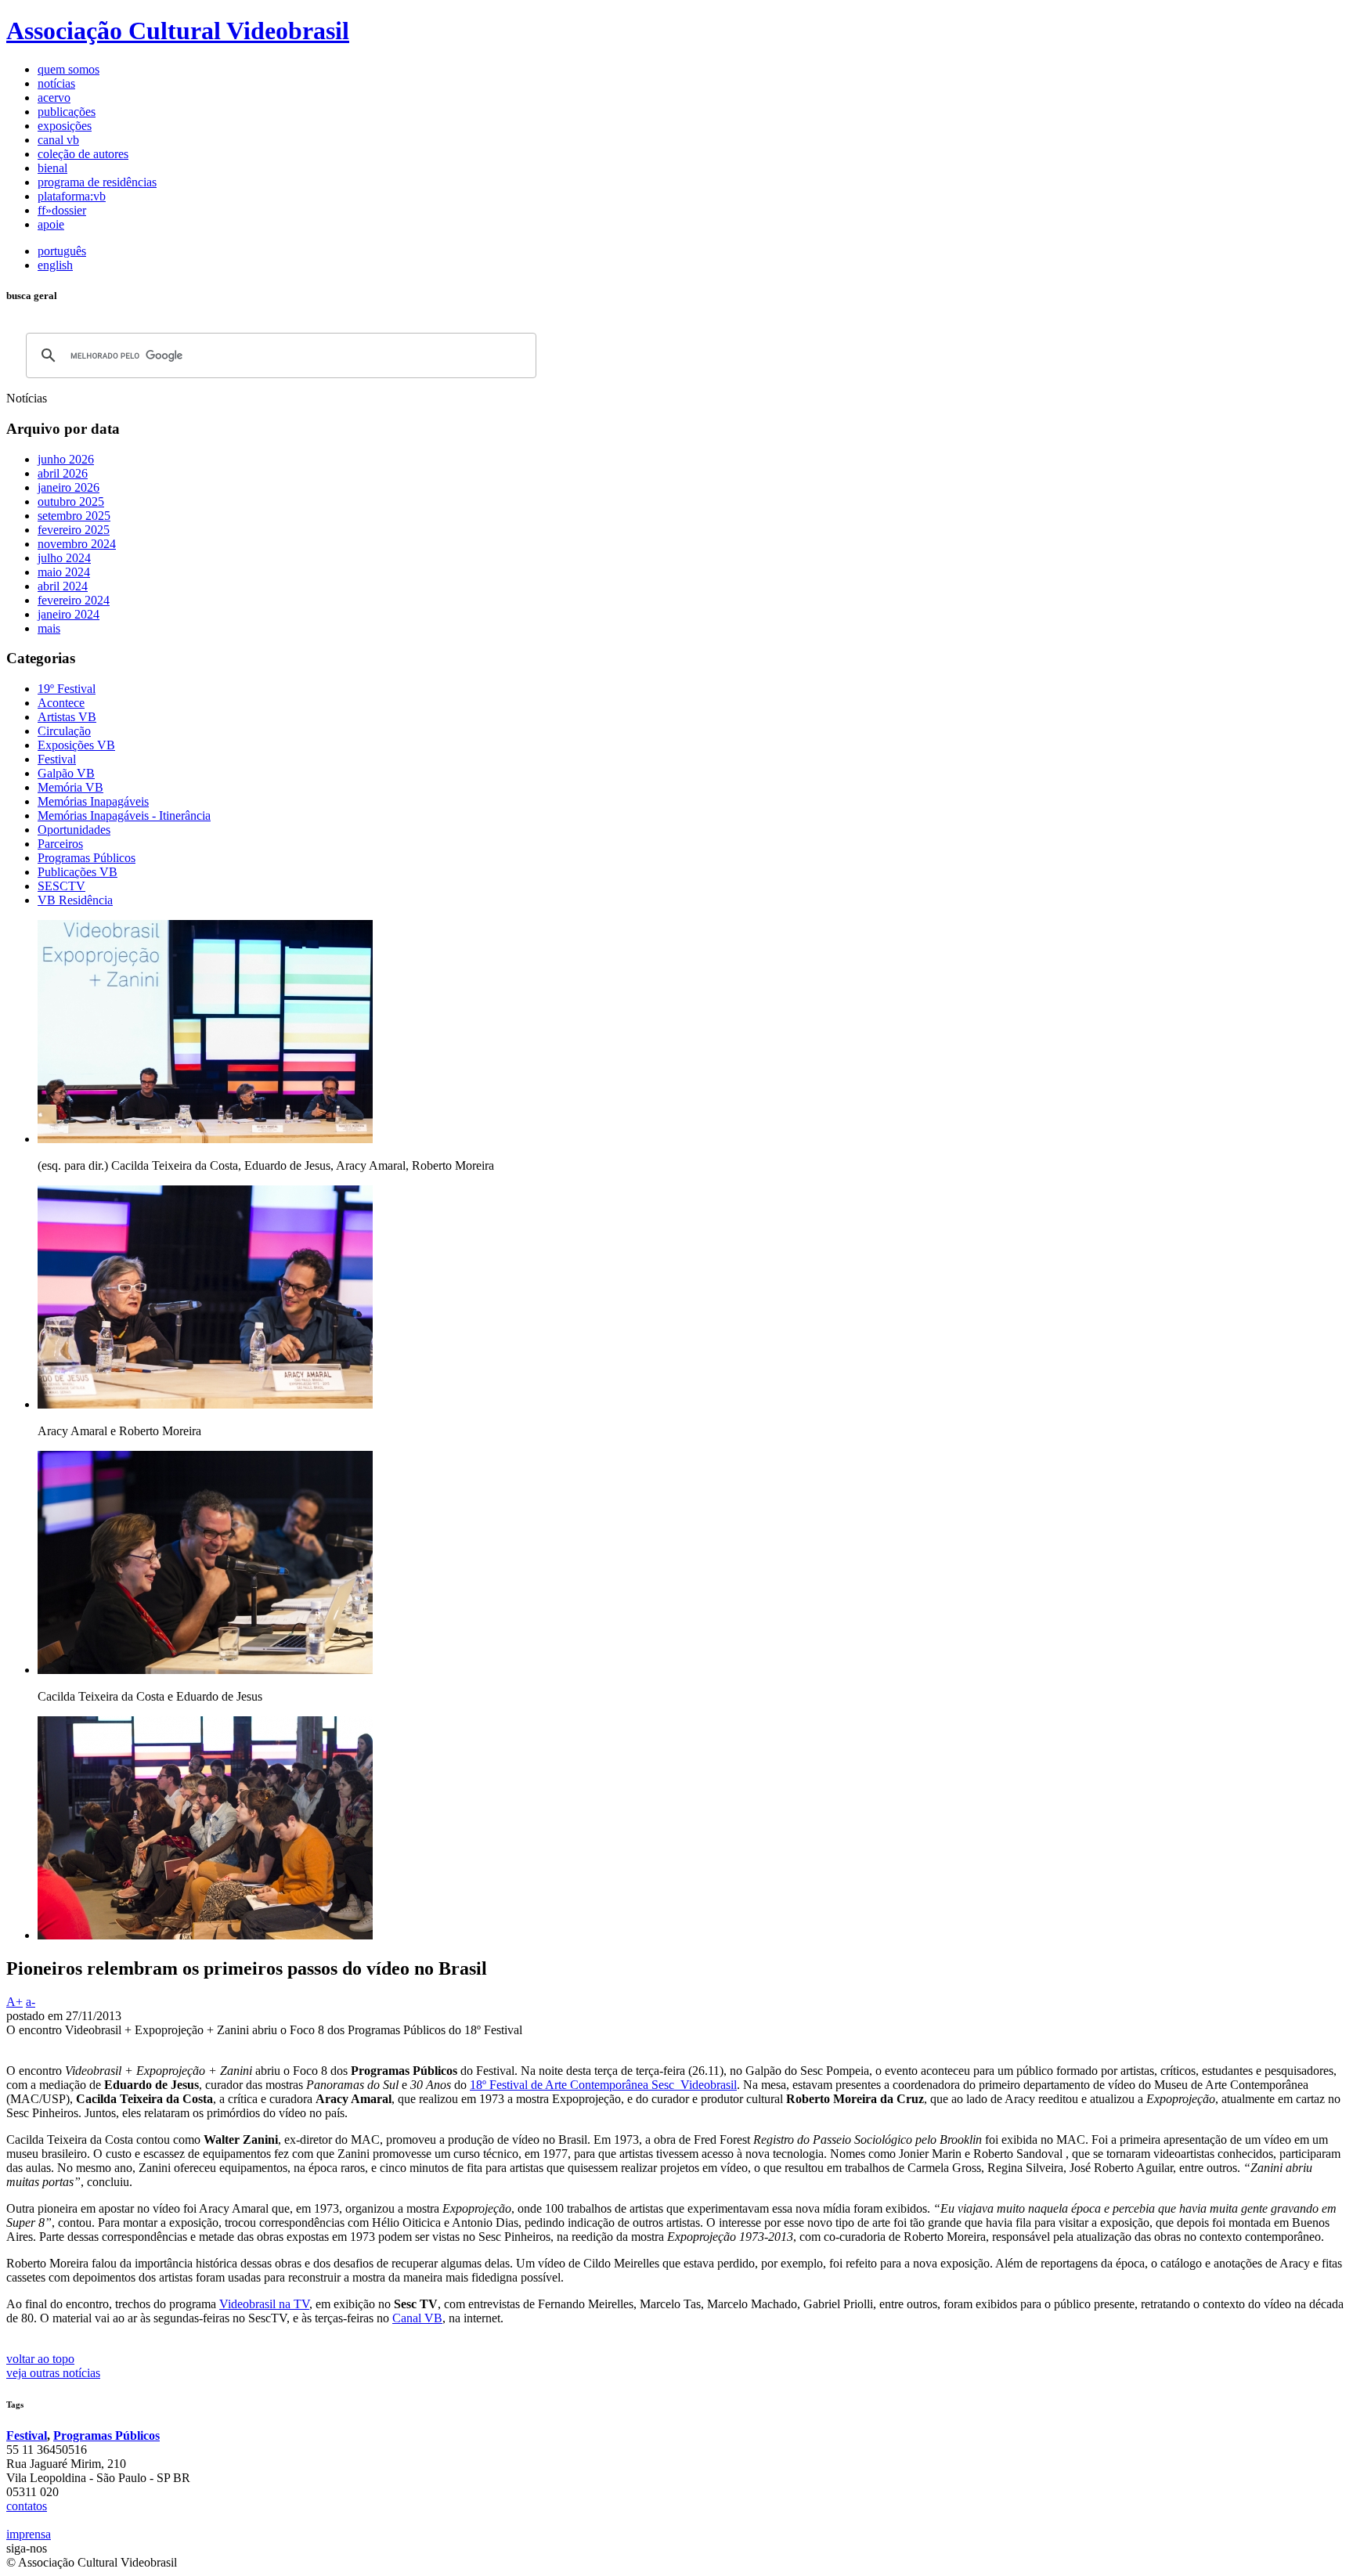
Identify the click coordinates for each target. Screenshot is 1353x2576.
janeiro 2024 (69, 614)
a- (31, 2002)
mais (49, 628)
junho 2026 (66, 459)
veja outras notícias (53, 2373)
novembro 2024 (77, 544)
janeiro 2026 (69, 487)
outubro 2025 (71, 501)
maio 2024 (64, 572)
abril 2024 (63, 586)
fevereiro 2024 (74, 600)
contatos (27, 2506)
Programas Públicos (106, 2435)
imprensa (29, 2534)
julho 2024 (64, 558)
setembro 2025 (74, 516)
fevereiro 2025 (74, 530)
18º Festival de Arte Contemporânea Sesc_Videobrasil (603, 2085)
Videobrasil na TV (264, 2304)
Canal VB (417, 2318)
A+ (14, 2002)
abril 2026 (63, 473)
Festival (27, 2435)
